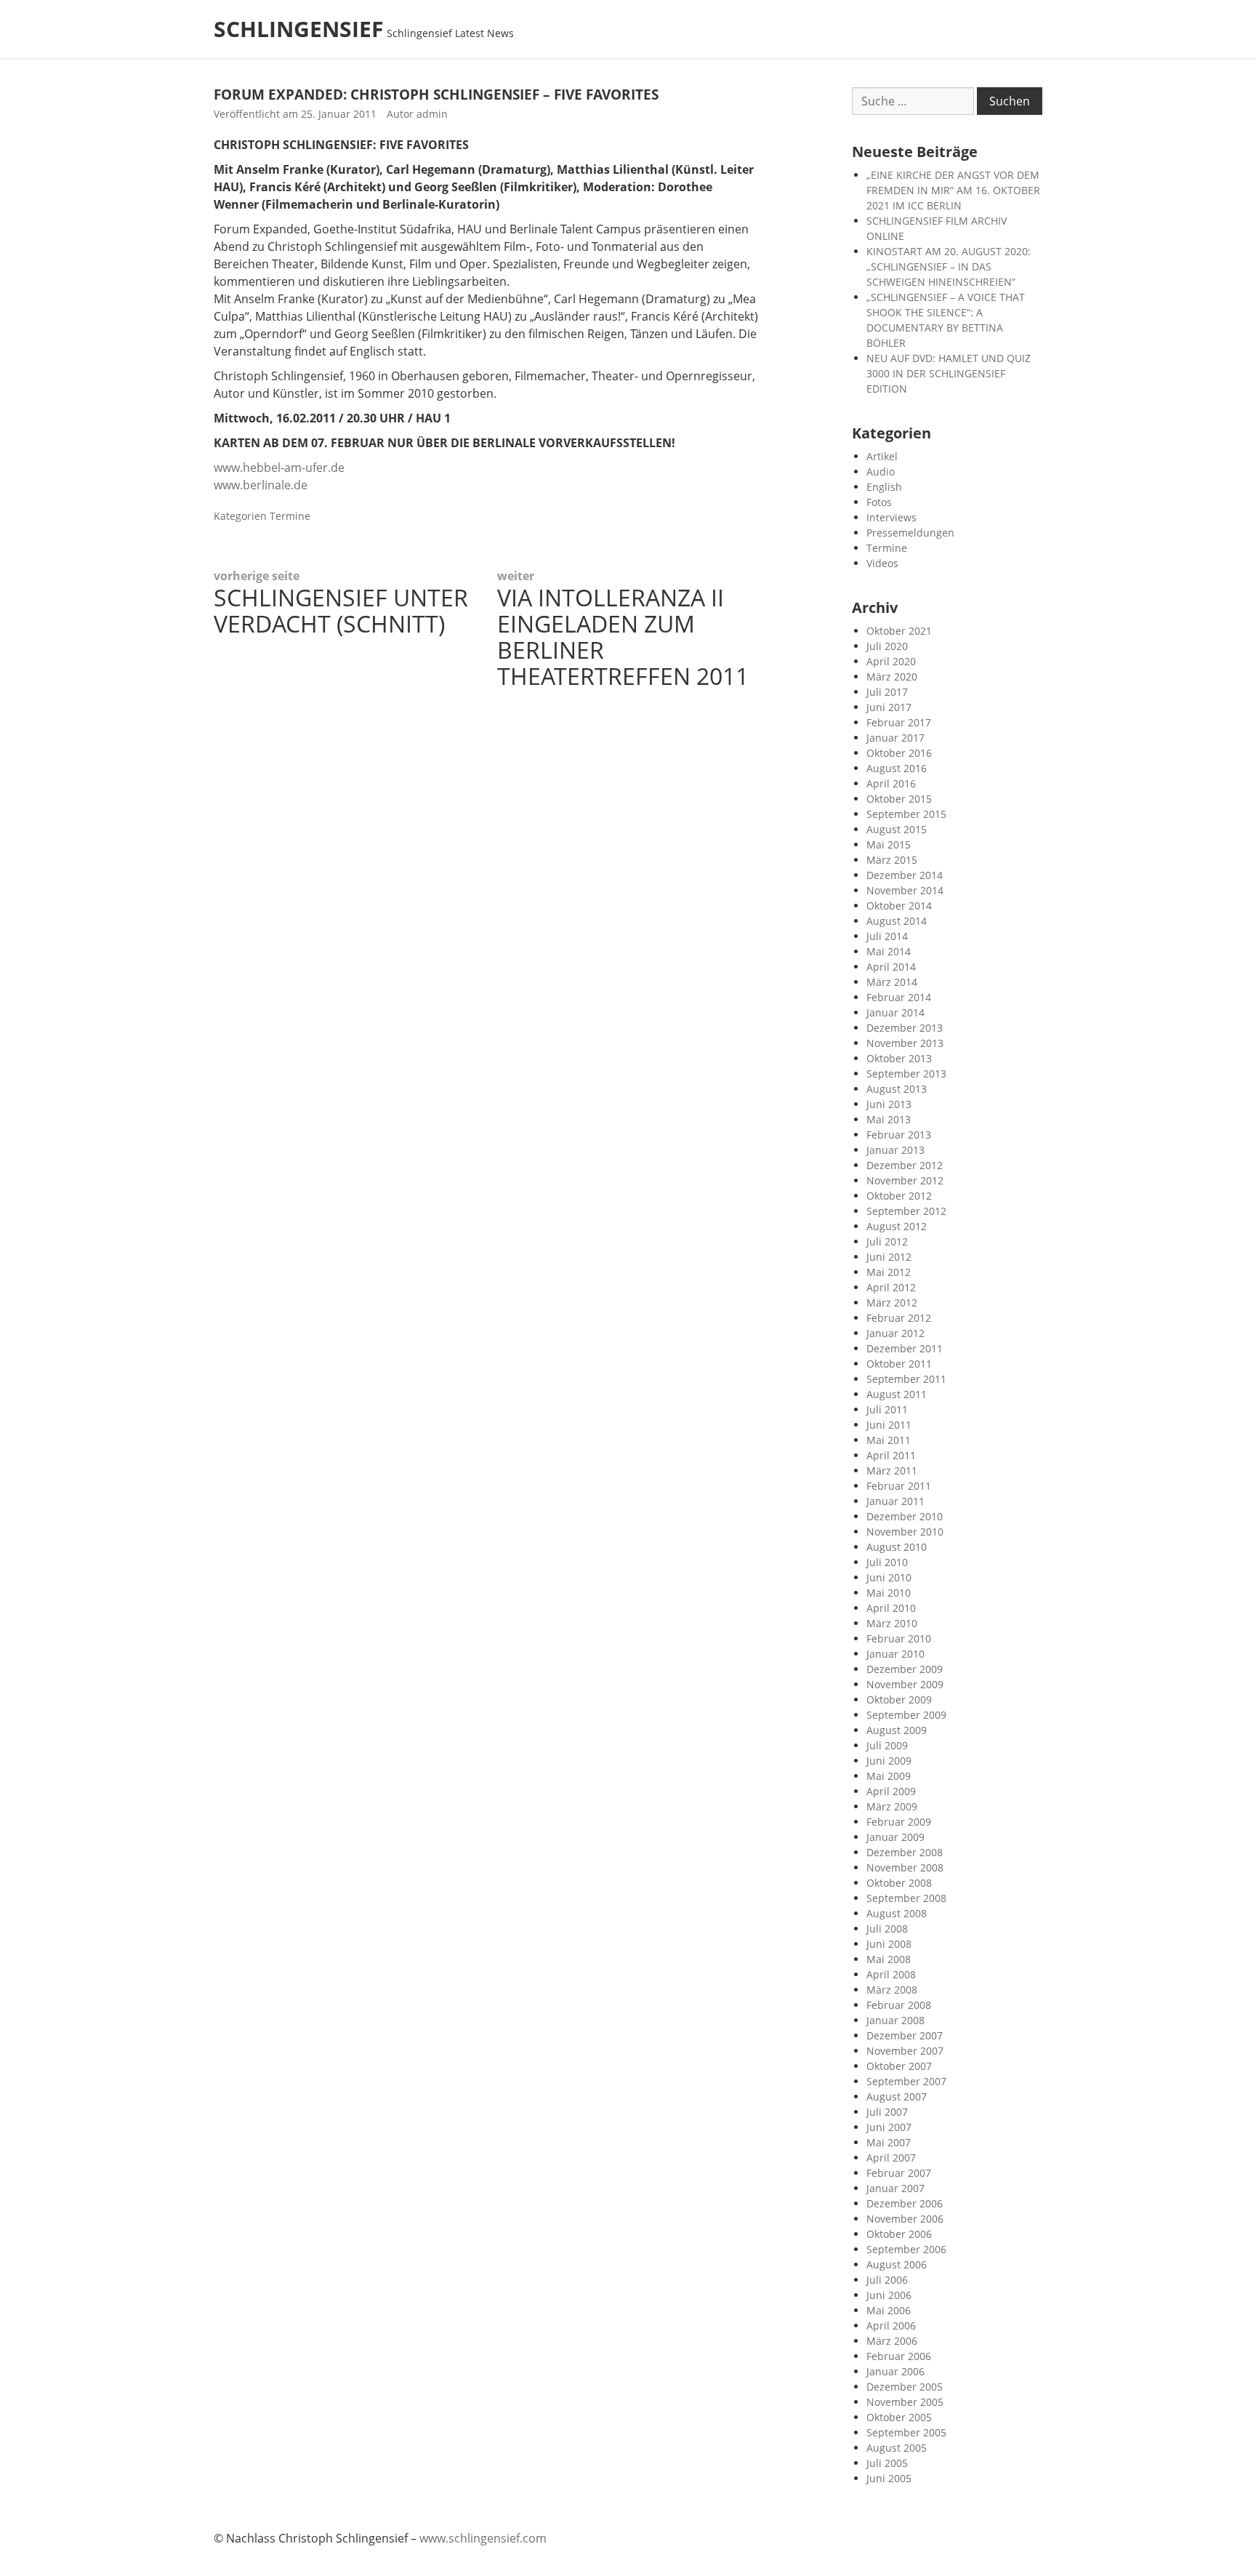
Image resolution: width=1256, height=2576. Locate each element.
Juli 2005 (887, 2463)
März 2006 (892, 2341)
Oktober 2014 (899, 906)
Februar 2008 (899, 2005)
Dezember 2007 (905, 2035)
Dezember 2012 (905, 1165)
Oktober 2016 (899, 753)
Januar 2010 (895, 1654)
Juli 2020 (887, 646)
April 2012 (891, 1287)
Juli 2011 (887, 1409)
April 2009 (891, 1791)
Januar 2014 (895, 1012)
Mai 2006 (889, 2310)
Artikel (882, 456)
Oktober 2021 (899, 631)
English (884, 487)
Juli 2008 (887, 1929)
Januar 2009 (895, 1837)
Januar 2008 (895, 2020)
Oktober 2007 (899, 2066)
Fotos (879, 502)
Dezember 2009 (905, 1669)
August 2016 (897, 768)
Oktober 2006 (899, 2234)
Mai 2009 (889, 1776)
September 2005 (906, 2432)
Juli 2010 (887, 1562)
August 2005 (897, 2448)
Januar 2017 (895, 738)
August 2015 (897, 829)
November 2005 (905, 2402)
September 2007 (906, 2081)
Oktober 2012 (899, 1196)
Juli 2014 (887, 936)
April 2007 (891, 2158)
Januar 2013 (895, 1150)
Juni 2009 (889, 1761)
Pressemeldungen (910, 533)
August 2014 (897, 921)
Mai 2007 (889, 2142)
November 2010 (905, 1532)
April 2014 (891, 967)
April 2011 (891, 1455)
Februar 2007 (899, 2173)
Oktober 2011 (899, 1364)
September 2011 (906, 1379)
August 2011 (897, 1394)
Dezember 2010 (905, 1516)
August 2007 (897, 2096)
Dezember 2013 (905, 1028)
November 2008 (905, 1867)
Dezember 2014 (905, 875)
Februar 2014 (899, 997)
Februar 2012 (899, 1318)
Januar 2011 (895, 1501)
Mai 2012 (889, 1272)
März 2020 (892, 677)
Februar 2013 (899, 1135)
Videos (882, 563)
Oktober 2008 (899, 1883)
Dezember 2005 (905, 2387)
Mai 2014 (889, 951)
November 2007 (905, 2051)
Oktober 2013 (899, 1058)
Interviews (891, 517)
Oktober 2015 (899, 799)
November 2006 (905, 2219)
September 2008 (906, 1898)
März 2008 (892, 1990)
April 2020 (891, 661)
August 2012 (897, 1226)
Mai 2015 (889, 844)
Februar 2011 (899, 1486)
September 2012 (906, 1211)
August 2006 (897, 2264)
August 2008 (897, 1913)
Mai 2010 (889, 1593)
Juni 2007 (889, 2127)
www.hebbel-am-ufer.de (279, 468)
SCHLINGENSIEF (298, 29)
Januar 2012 (895, 1333)
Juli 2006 (887, 2280)
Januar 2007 (895, 2188)
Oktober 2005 (899, 2417)
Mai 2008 (889, 1959)
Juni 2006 (889, 2295)
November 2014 (905, 890)
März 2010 (892, 1623)
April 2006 (891, 2326)
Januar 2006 (895, 2371)
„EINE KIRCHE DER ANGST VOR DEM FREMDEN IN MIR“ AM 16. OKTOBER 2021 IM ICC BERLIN (953, 190)
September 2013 (906, 1074)
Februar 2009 (899, 1822)
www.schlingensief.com (483, 2538)
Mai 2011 (889, 1440)
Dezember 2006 (905, 2203)
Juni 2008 (889, 1944)
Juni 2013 (889, 1104)
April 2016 (891, 783)
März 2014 (892, 982)
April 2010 (891, 1608)
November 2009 (905, 1684)
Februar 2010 (899, 1638)
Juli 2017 (887, 692)
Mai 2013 (889, 1119)
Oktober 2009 (899, 1700)
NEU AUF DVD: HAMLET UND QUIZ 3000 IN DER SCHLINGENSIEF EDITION (949, 373)
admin (432, 114)
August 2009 (897, 1730)
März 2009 (892, 1806)
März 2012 (892, 1303)
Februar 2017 (899, 722)
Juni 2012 (889, 1257)
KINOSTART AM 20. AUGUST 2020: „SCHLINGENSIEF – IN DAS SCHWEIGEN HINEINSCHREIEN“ (949, 266)
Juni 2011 (889, 1425)
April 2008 (891, 1974)
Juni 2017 (889, 707)
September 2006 (906, 2249)
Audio (881, 472)
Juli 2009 (887, 1745)
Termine (290, 516)
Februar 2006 (899, 2356)
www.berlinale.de (261, 485)
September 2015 (906, 814)
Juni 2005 (889, 2478)
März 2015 (892, 860)
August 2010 (897, 1547)
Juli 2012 (887, 1241)
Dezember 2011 (905, 1348)
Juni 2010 (889, 1577)
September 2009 (906, 1715)
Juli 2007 (887, 2112)
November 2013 (905, 1043)
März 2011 (892, 1470)
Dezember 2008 (905, 1852)
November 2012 (905, 1180)
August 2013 (897, 1089)
